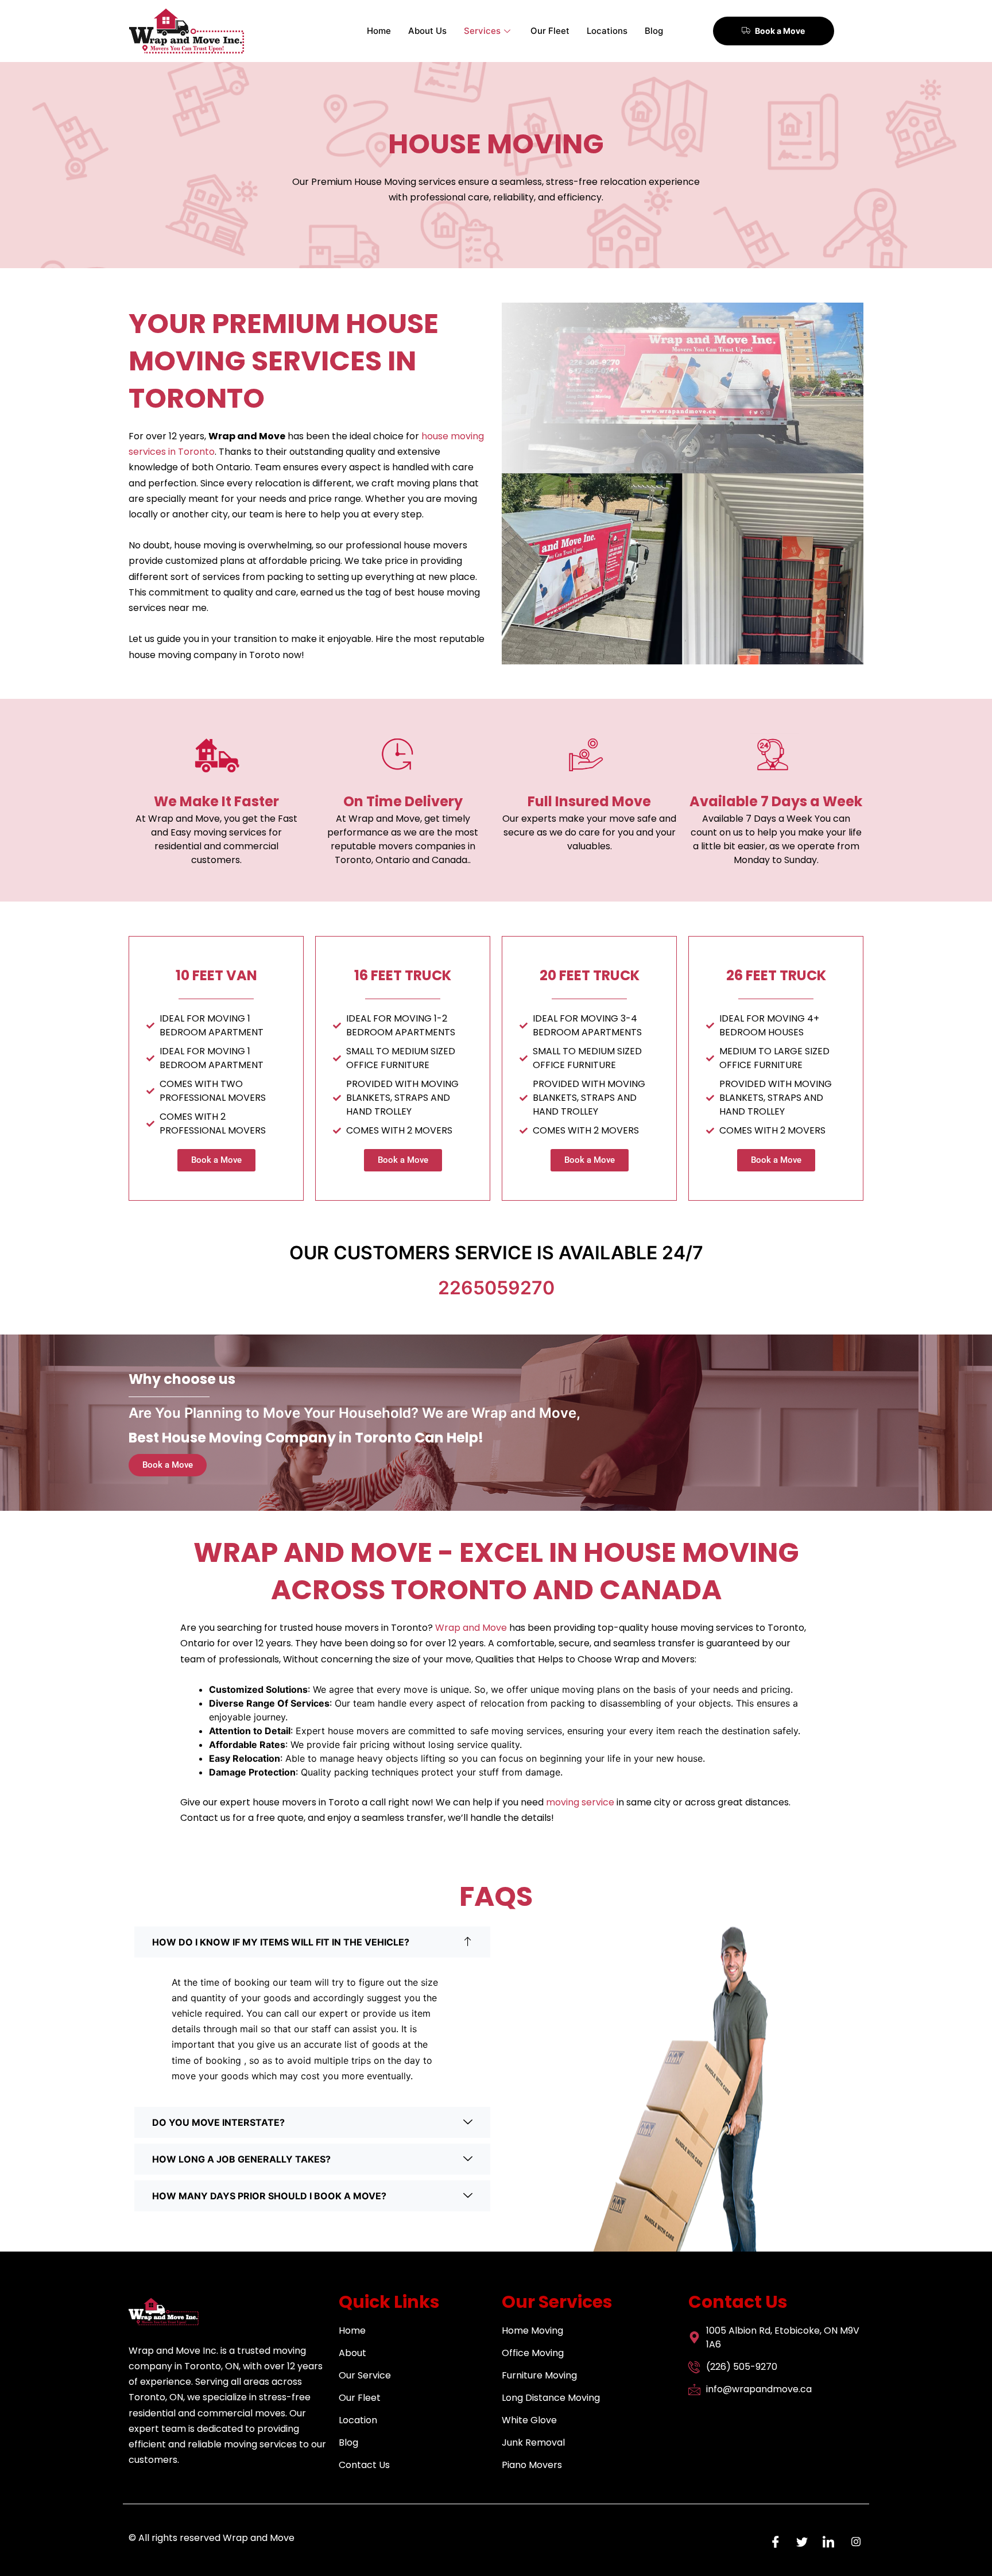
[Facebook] (773, 2542)
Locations (607, 31)
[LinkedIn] (826, 2542)
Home (379, 31)
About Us (427, 31)
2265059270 (496, 1288)
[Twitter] (799, 2542)
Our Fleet (550, 31)
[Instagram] (852, 2542)
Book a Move (780, 31)
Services (482, 31)
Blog (654, 31)
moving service (580, 1802)
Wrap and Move (471, 1628)
